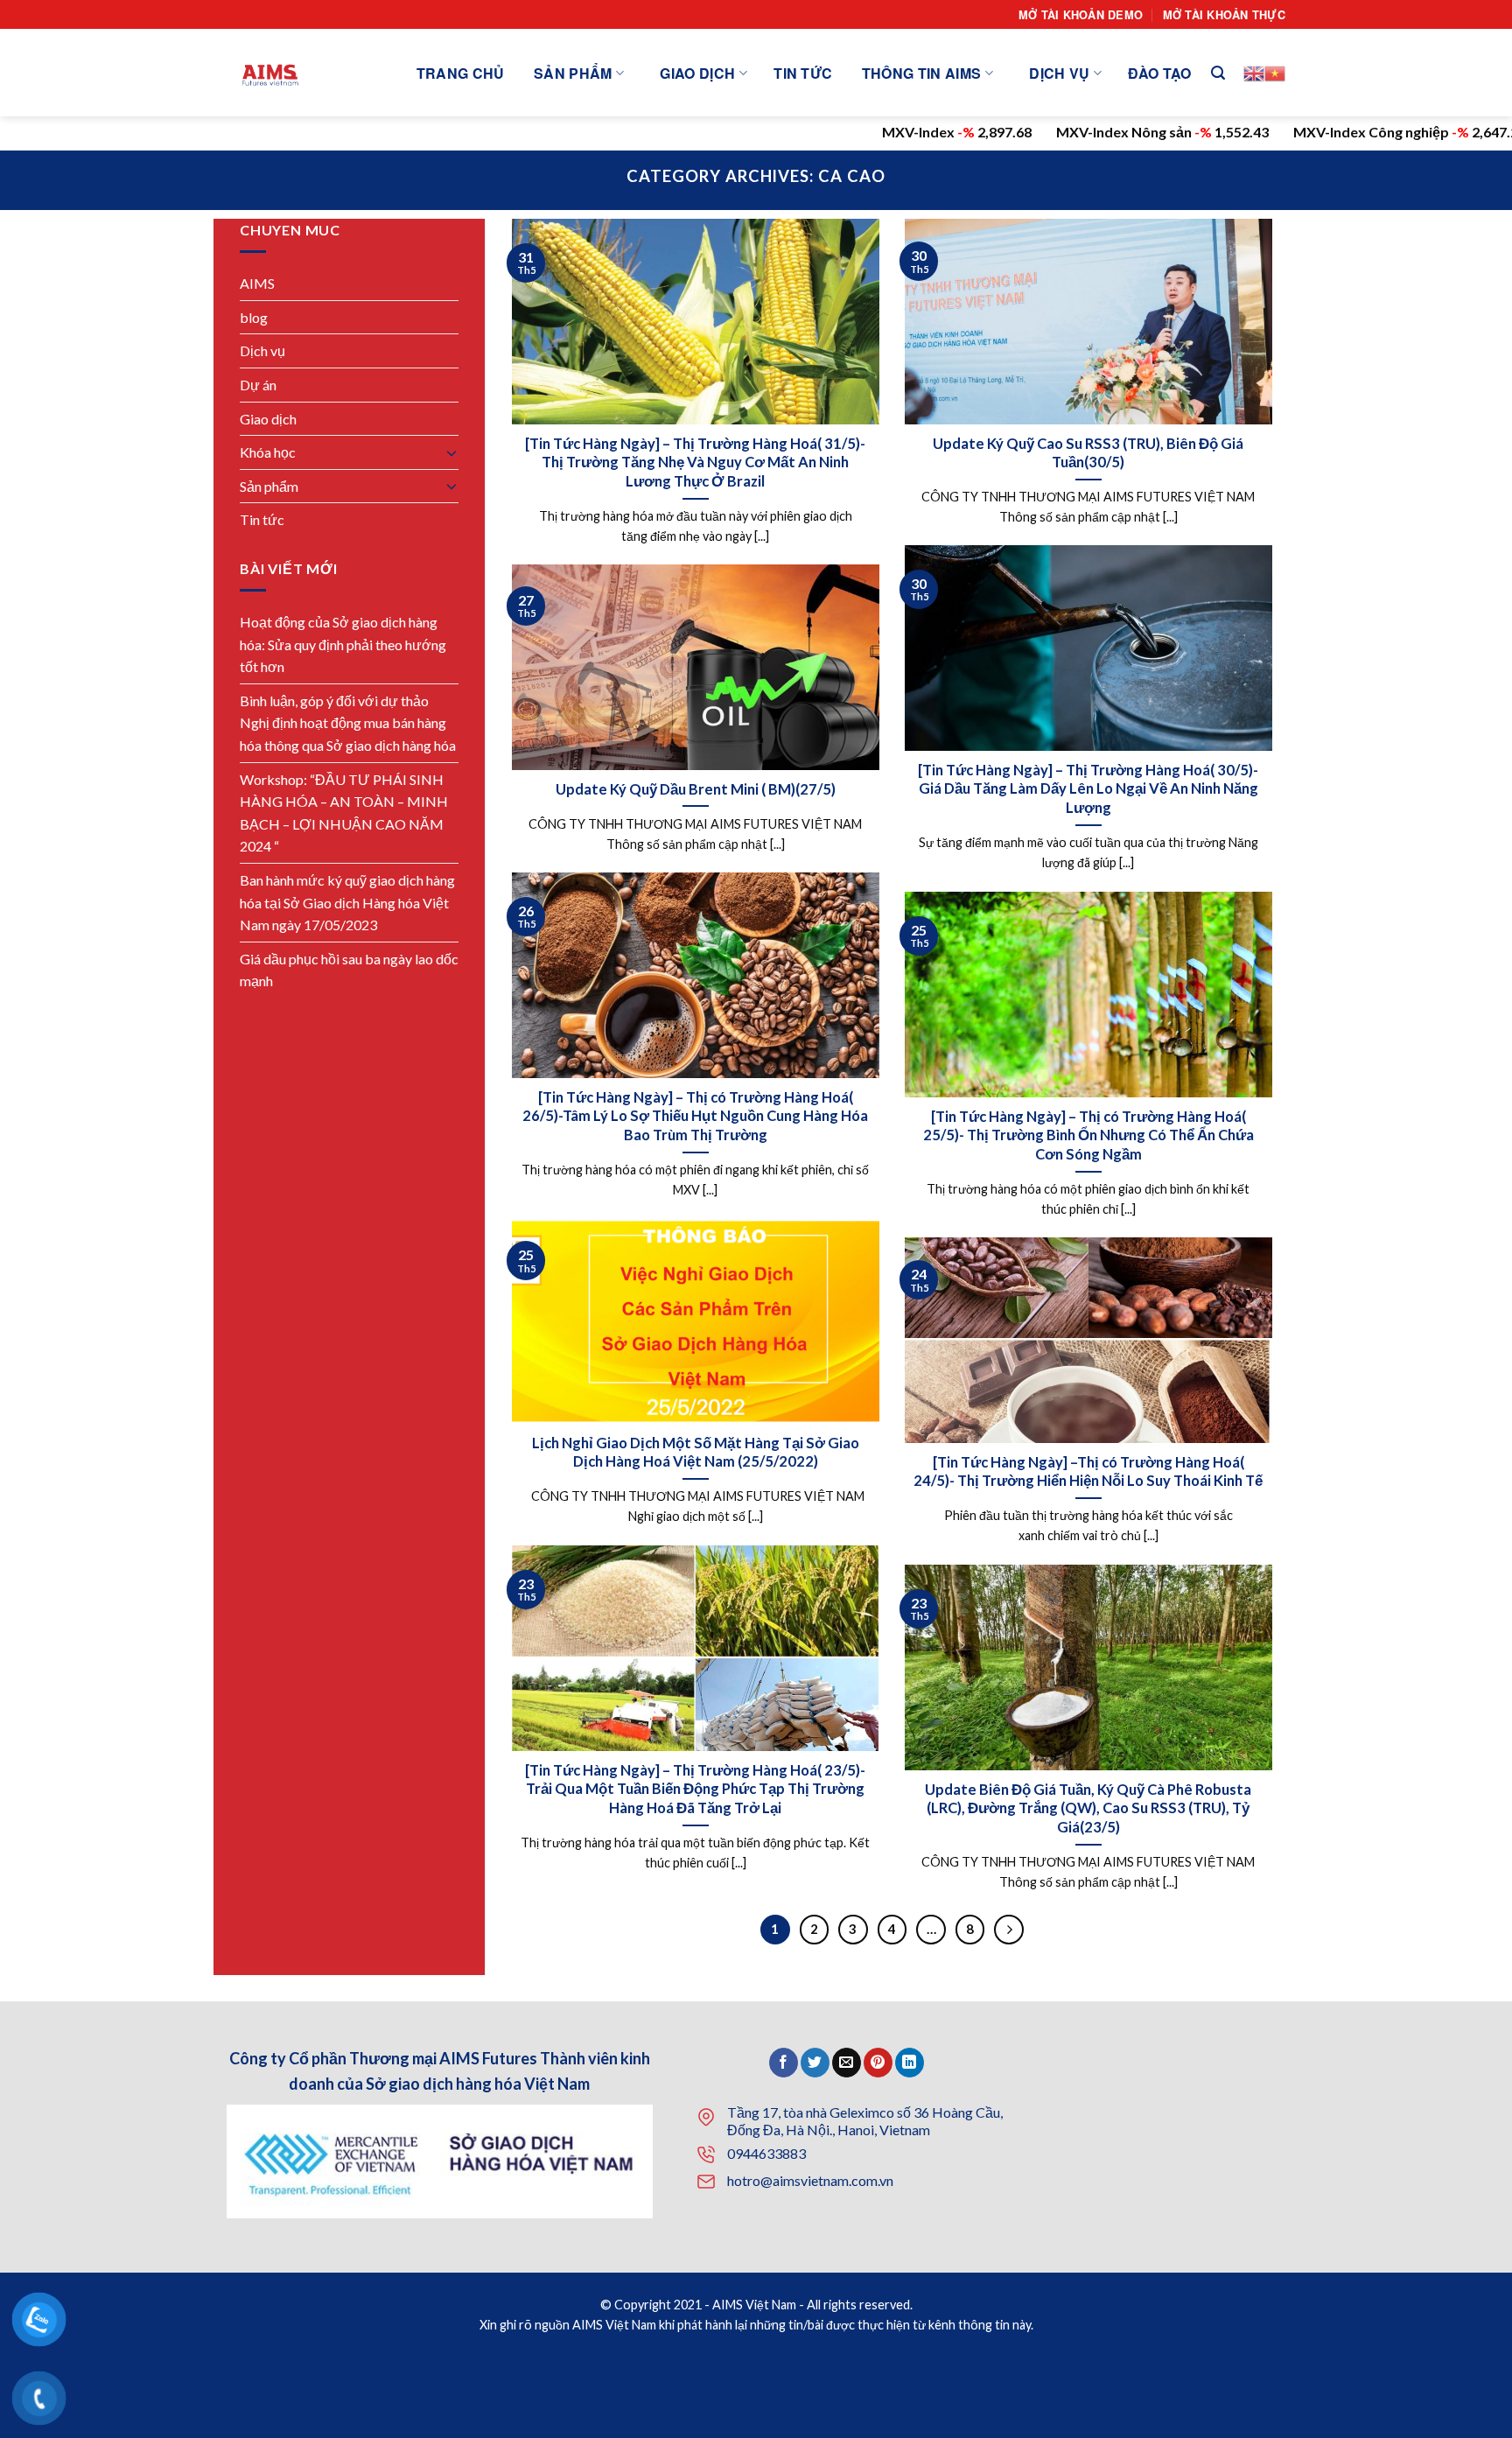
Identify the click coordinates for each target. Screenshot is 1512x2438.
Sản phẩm (573, 73)
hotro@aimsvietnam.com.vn (810, 2180)
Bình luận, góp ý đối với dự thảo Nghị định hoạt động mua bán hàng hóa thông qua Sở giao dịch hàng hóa (348, 723)
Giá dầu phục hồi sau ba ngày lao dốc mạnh (349, 970)
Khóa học (268, 452)
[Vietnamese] (1275, 74)
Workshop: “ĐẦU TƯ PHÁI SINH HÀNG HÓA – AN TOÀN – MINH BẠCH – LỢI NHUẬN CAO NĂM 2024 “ (344, 813)
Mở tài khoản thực (1224, 15)
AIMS (257, 283)
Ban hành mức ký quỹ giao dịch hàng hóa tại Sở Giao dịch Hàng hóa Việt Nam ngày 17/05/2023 (347, 902)
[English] (1254, 74)
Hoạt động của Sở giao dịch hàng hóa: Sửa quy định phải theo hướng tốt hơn (343, 644)
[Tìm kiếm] (1218, 73)
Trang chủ (461, 73)
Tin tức (803, 73)
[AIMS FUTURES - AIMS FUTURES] (274, 73)
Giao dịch (697, 73)
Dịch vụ (1059, 73)
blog (254, 317)
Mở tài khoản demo (1081, 15)
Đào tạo (1159, 73)
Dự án (258, 385)
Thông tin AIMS (921, 73)
